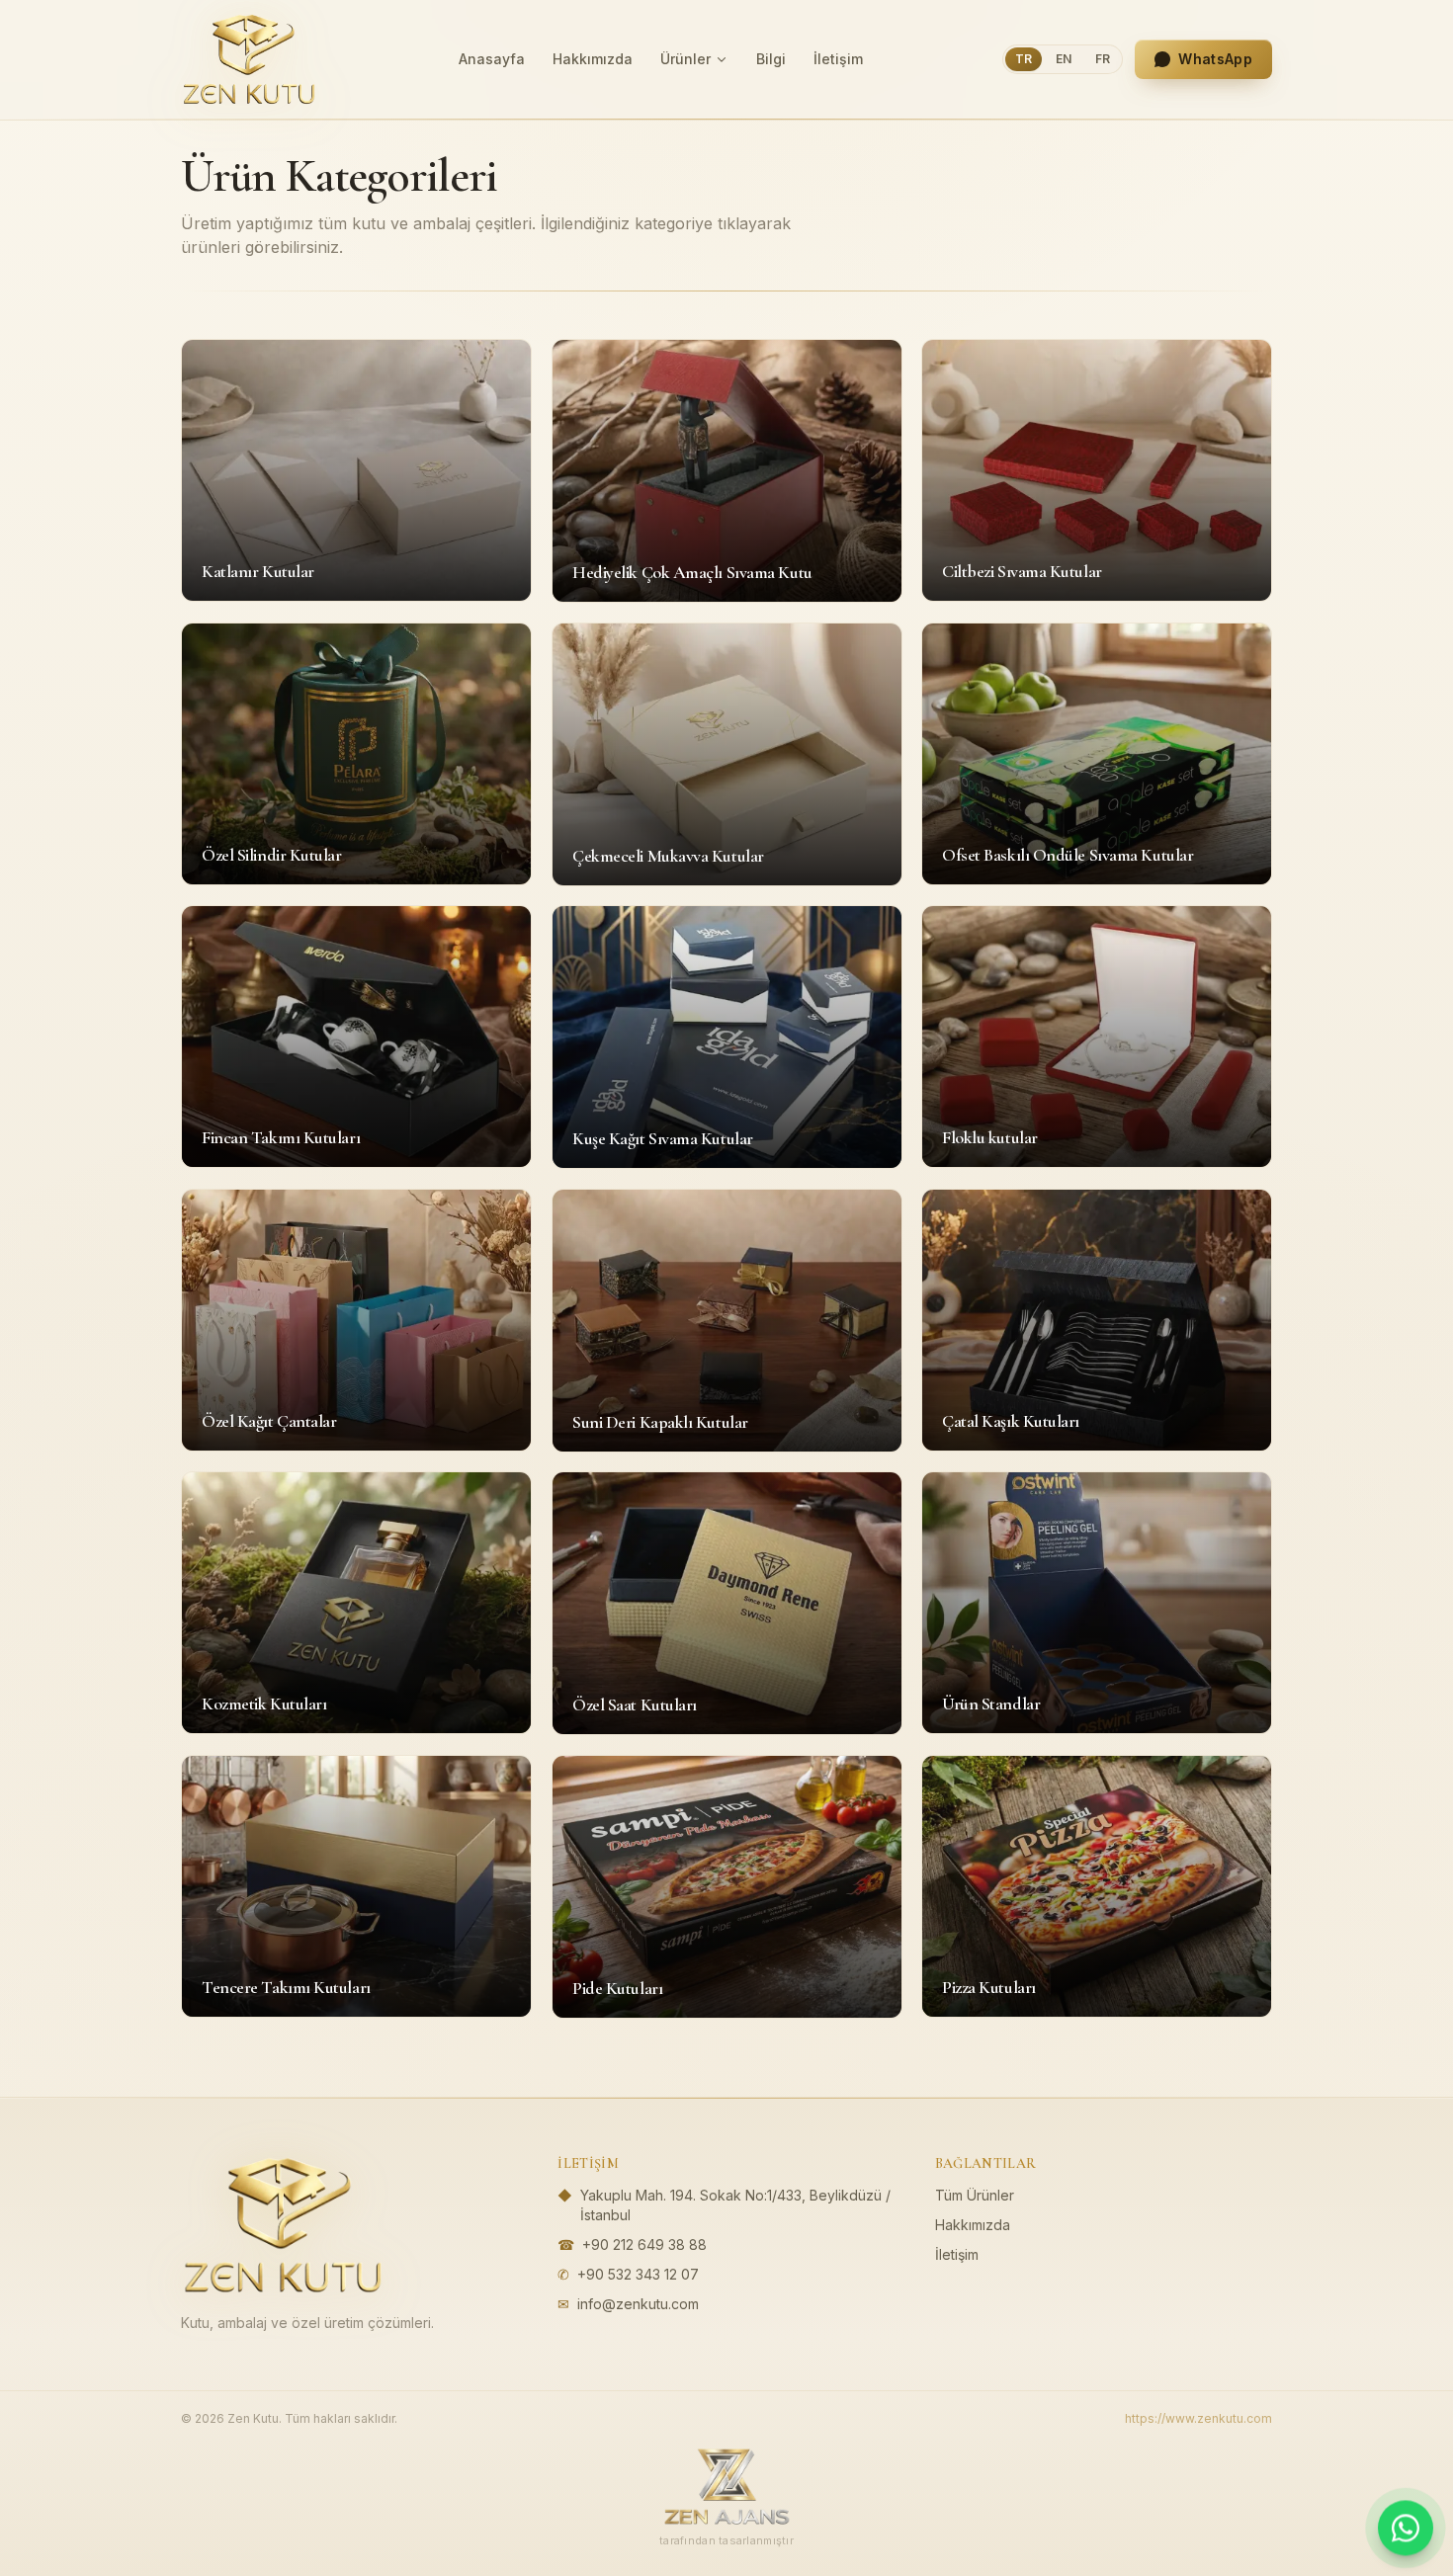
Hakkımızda (593, 59)
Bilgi (771, 59)
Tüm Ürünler (975, 2195)
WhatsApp (1215, 59)
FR (1103, 59)
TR (1024, 59)
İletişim (838, 59)
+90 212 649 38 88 (644, 2244)
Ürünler (685, 59)
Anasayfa (492, 59)
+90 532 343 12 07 (638, 2274)
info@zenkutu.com (638, 2304)
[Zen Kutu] (250, 59)
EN (1064, 59)
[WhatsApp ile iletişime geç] (1406, 2528)
